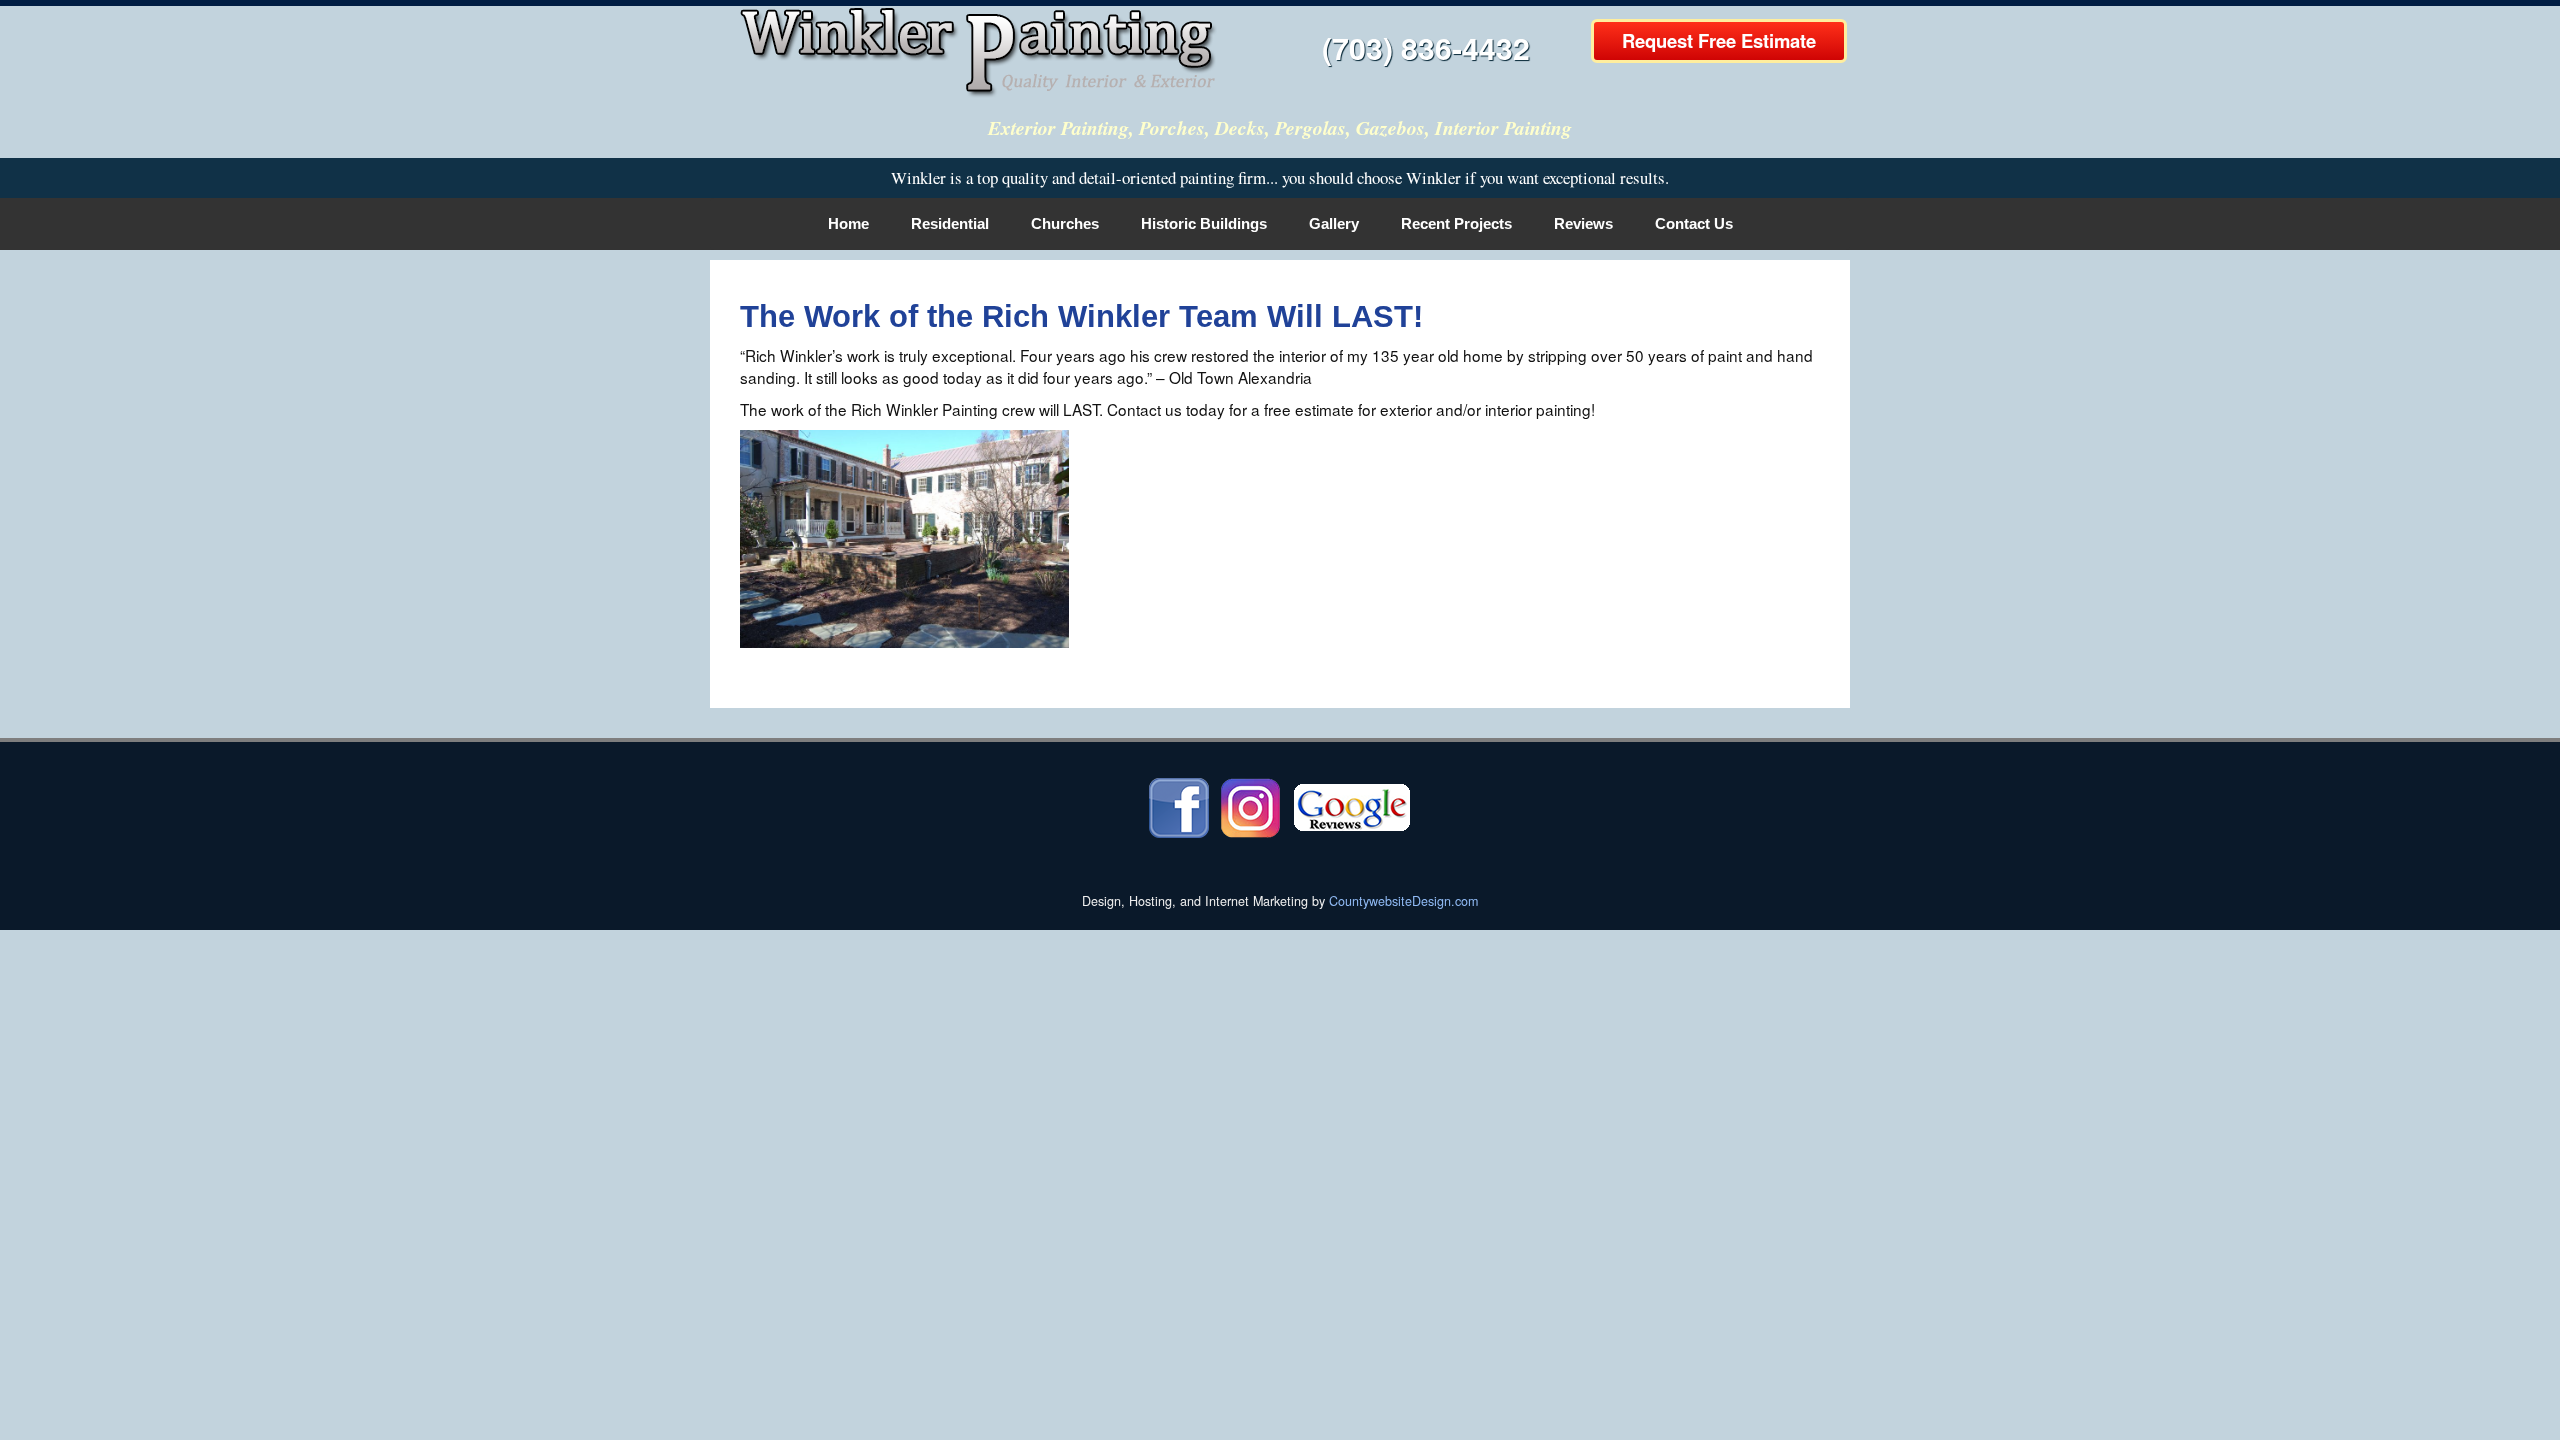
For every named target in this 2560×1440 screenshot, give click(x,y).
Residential (950, 223)
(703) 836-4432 (1426, 47)
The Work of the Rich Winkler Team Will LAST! (1081, 316)
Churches (1065, 223)
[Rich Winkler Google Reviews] (1352, 806)
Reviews (1583, 223)
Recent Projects (1456, 223)
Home (848, 223)
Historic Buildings (1204, 223)
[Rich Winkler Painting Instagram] (1250, 806)
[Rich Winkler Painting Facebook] (1179, 806)
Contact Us (1694, 223)
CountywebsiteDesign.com (1403, 901)
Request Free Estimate (1719, 40)
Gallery (1334, 223)
